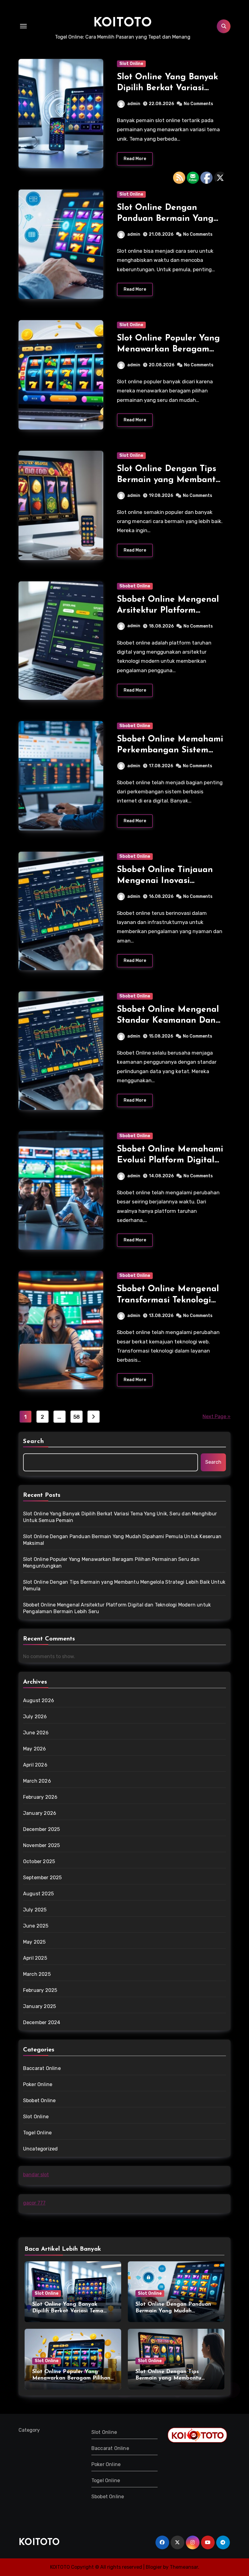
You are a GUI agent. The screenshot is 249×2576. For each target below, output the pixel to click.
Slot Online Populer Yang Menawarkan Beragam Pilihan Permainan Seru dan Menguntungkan (111, 1563)
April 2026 (35, 1765)
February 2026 (40, 1797)
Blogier (154, 2567)
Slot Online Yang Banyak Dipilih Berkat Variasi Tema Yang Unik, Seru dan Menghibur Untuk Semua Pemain (120, 1517)
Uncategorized (41, 2149)
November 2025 (42, 1845)
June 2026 (36, 1733)
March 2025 (37, 1974)
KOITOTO (123, 23)
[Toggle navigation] (23, 26)
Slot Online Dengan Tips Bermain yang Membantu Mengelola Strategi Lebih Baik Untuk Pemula (124, 1585)
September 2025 (43, 1878)
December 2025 (42, 1829)
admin (134, 104)
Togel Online (37, 2133)
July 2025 (35, 1910)
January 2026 (40, 1813)
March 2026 (37, 1781)
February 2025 (40, 1990)
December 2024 (42, 2022)
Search (34, 1442)
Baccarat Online (42, 2068)
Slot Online (131, 64)
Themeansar (184, 2567)
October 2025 (39, 1861)
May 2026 (35, 1749)
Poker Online (38, 2084)
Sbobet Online (135, 586)
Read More (135, 159)
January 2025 (39, 2006)
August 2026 (39, 1700)
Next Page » (217, 1416)
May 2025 (34, 1942)
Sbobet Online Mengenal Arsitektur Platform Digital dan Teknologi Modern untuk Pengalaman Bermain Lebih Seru (117, 1608)
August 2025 (38, 1894)
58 (77, 1417)
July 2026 (35, 1717)
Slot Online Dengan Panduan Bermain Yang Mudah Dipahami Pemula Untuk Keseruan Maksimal (122, 1540)
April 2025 (35, 1958)
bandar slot (36, 2175)
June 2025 (36, 1926)
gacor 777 (34, 2203)
